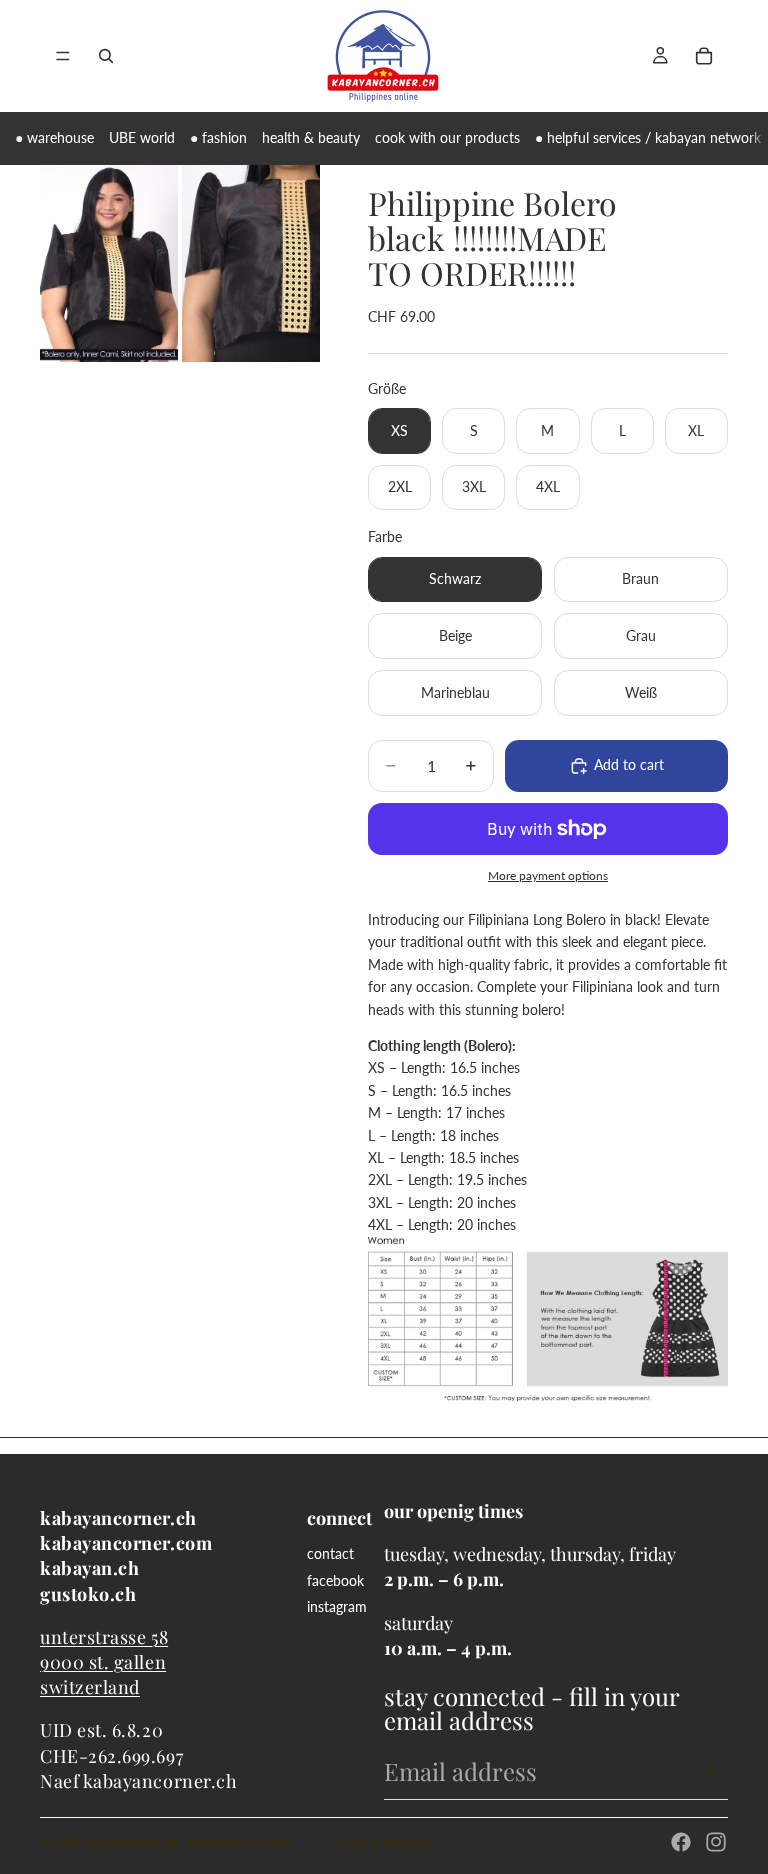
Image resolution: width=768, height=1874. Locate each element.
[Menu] (63, 56)
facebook (335, 1580)
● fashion (218, 137)
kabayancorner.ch (131, 1841)
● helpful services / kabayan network (648, 137)
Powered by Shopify (237, 1841)
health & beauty (311, 137)
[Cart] (704, 56)
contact (330, 1553)
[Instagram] (716, 1842)
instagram (337, 1606)
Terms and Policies (384, 1842)
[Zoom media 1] (109, 263)
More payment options (548, 875)
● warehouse (54, 137)
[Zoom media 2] (251, 263)
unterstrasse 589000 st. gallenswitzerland (104, 1662)
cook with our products (447, 137)
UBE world (142, 137)
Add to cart (629, 764)
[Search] (106, 56)
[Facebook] (681, 1842)
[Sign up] (707, 1771)
